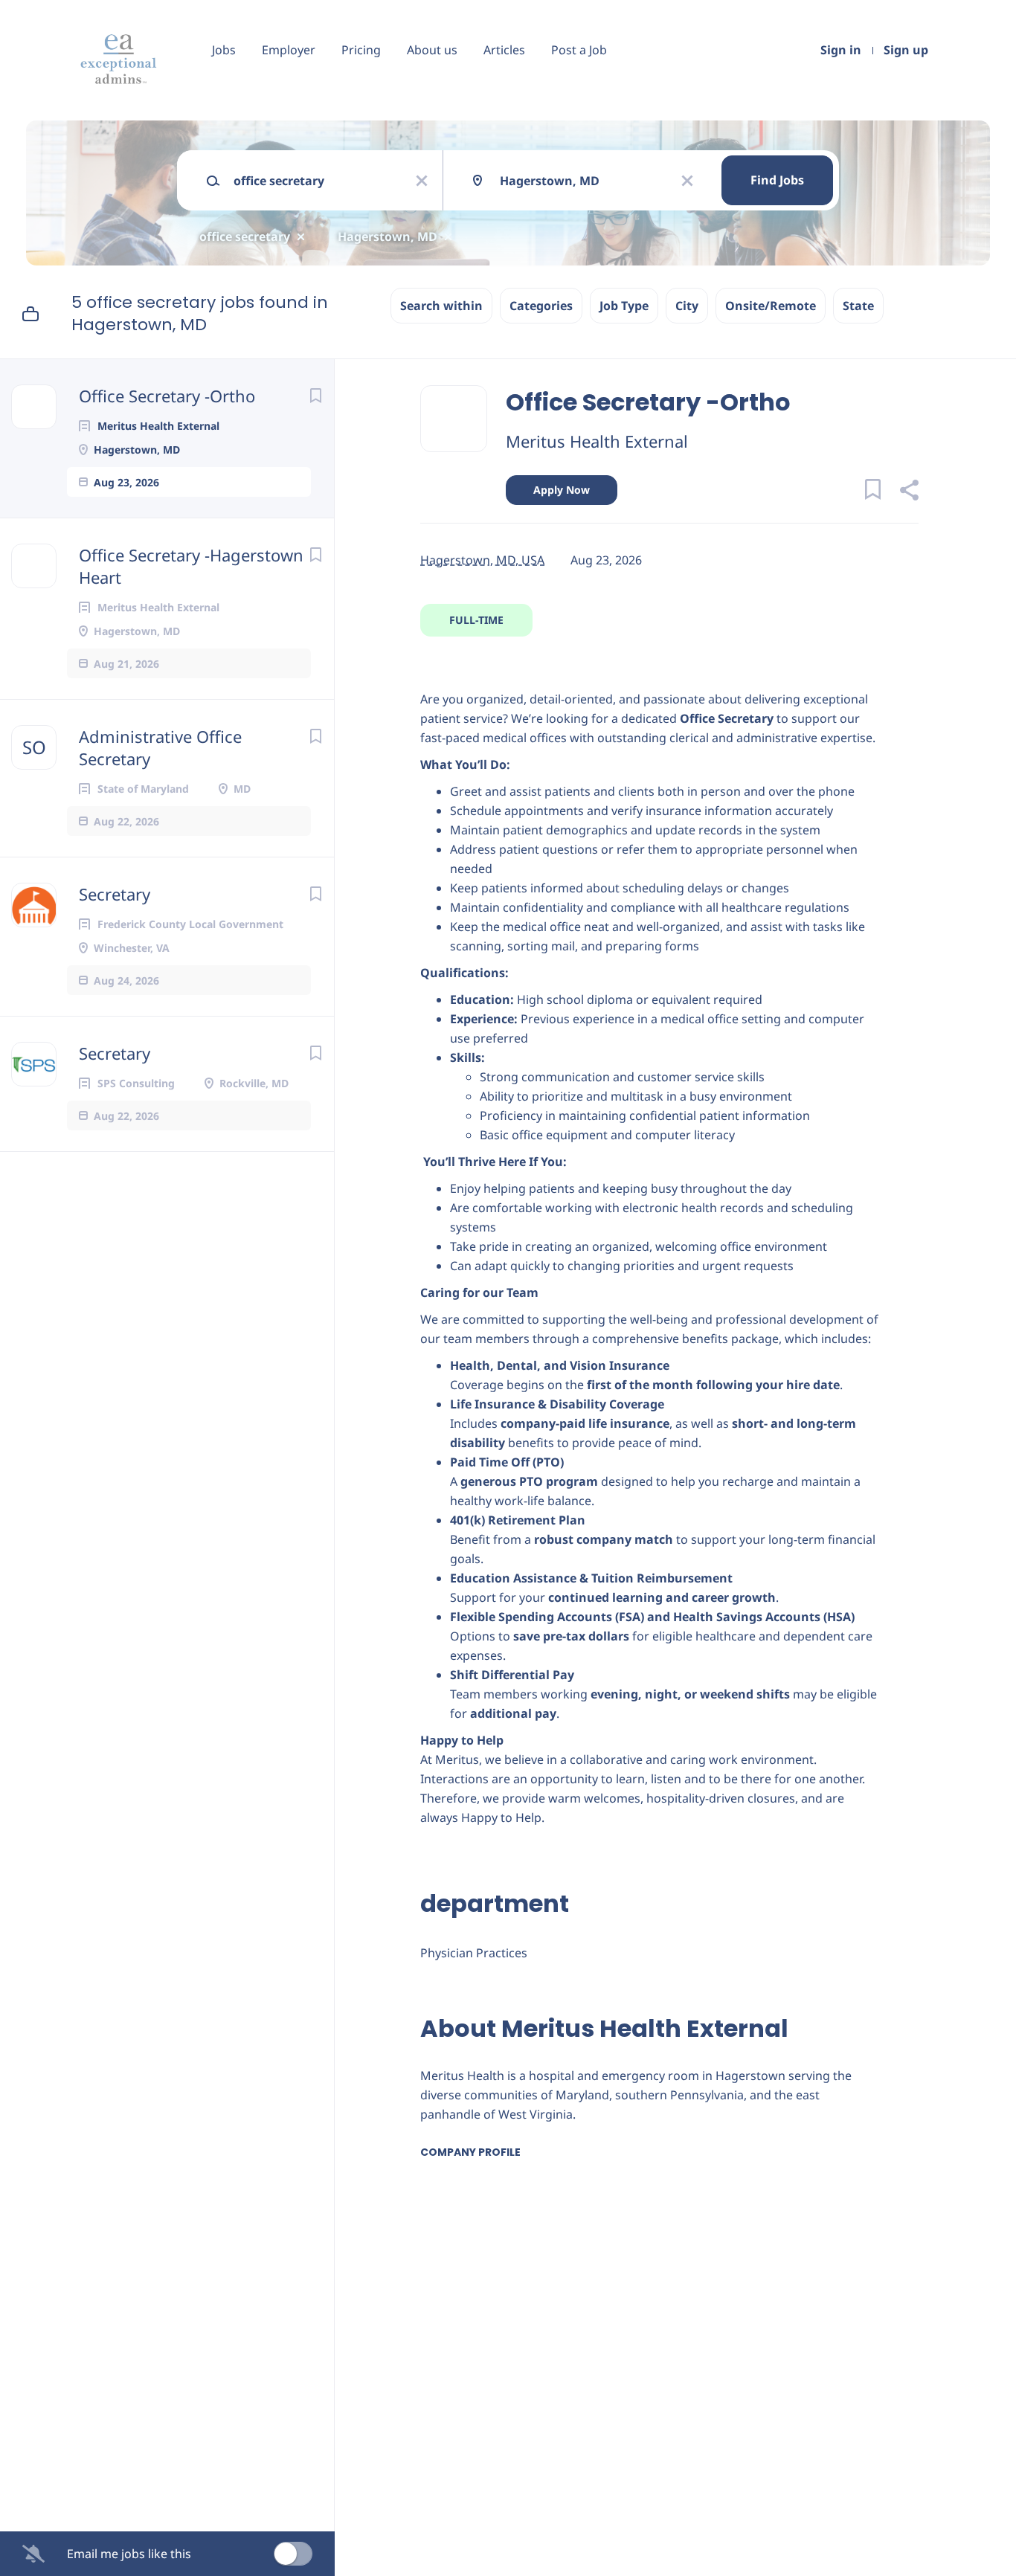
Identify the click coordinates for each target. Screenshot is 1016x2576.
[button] (909, 492)
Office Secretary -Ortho (167, 396)
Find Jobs (777, 180)
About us (432, 50)
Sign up (906, 50)
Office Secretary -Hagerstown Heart (191, 566)
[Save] (315, 395)
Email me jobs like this (129, 2554)
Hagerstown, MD (388, 236)
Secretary (115, 894)
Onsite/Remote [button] (771, 306)
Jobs (224, 50)
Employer (289, 50)
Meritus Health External (597, 441)
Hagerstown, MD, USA (482, 560)
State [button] (858, 306)
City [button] (687, 306)
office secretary (245, 236)
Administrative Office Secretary (160, 747)
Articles (504, 50)
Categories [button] (541, 306)
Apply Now (562, 490)
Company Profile (470, 2152)
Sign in (841, 50)
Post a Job (579, 50)
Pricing (361, 50)
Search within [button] (441, 306)
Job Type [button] (624, 306)
